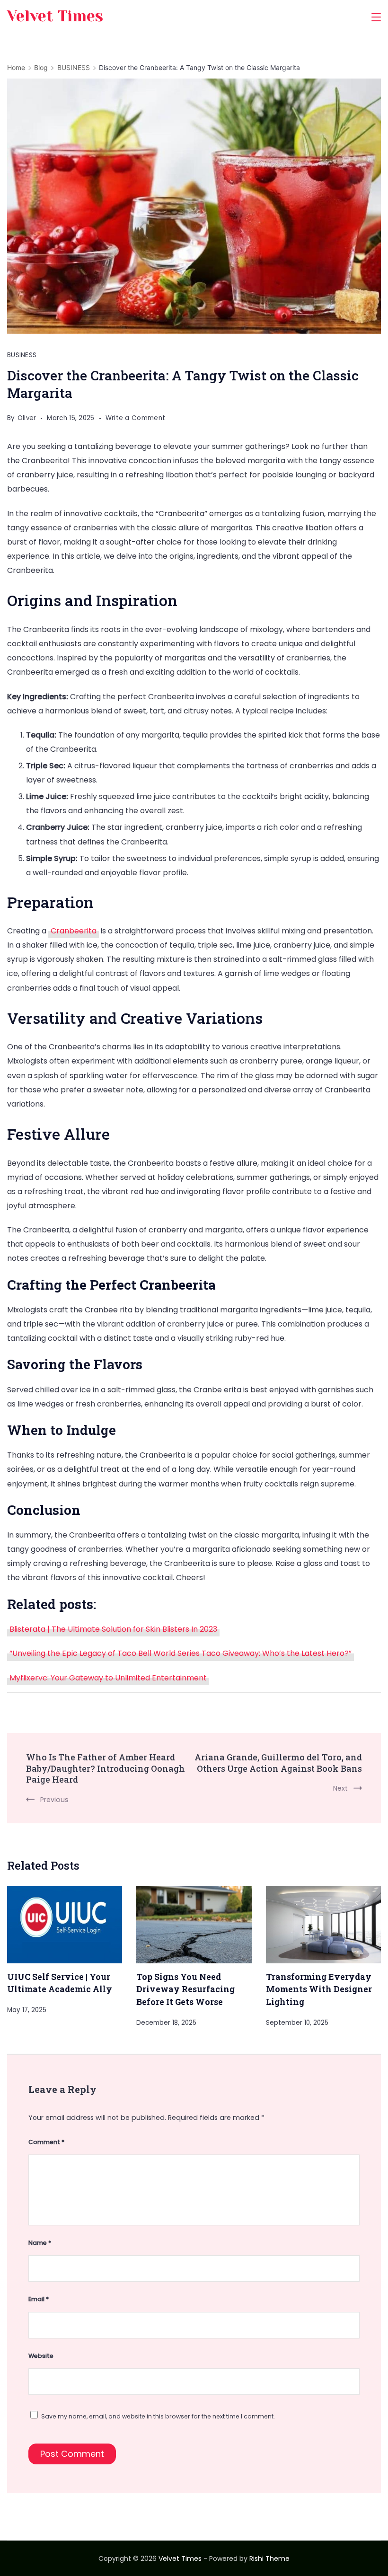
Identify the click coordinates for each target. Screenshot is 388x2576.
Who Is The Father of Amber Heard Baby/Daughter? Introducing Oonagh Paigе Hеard (106, 1768)
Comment (46, 2142)
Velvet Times (55, 16)
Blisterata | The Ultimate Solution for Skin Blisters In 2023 (113, 1629)
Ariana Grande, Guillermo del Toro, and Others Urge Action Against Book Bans (278, 1763)
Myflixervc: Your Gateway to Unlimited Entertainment (108, 1678)
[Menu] (376, 17)
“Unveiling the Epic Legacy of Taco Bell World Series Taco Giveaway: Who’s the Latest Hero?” (181, 1653)
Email (39, 2299)
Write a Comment (136, 419)
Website (41, 2356)
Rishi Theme (269, 2558)
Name (40, 2243)
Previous (54, 1800)
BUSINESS (22, 355)
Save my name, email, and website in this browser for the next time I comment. (158, 2416)
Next (340, 1788)
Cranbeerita (74, 931)
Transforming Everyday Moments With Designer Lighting (319, 1989)
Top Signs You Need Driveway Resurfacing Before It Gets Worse (185, 1989)
